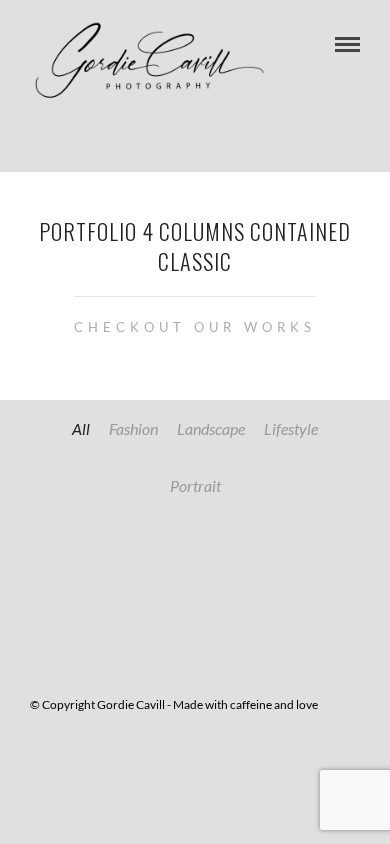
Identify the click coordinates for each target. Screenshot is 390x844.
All (81, 428)
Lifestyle (291, 428)
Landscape (211, 428)
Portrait (195, 485)
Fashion (133, 428)
